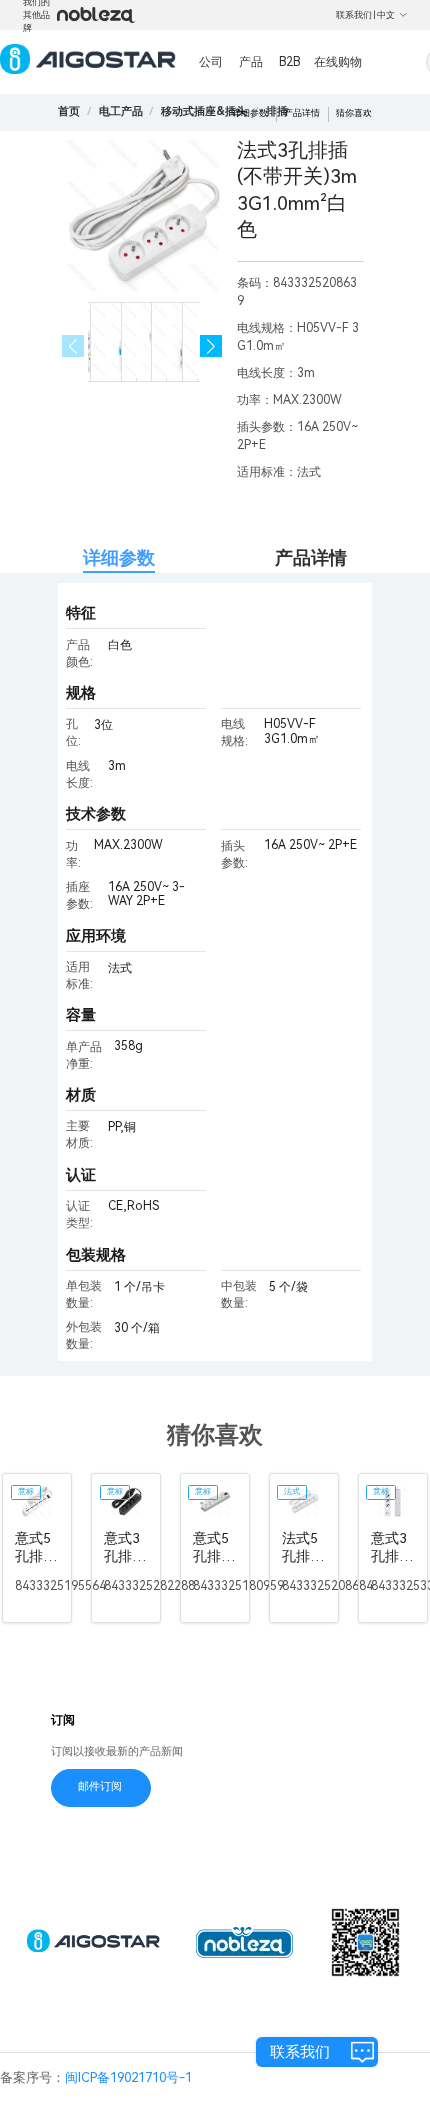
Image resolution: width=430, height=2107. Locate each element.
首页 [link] (69, 111)
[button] (211, 346)
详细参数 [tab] (119, 557)
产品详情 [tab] (311, 557)
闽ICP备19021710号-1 (128, 2077)
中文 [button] (386, 15)
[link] (121, 111)
